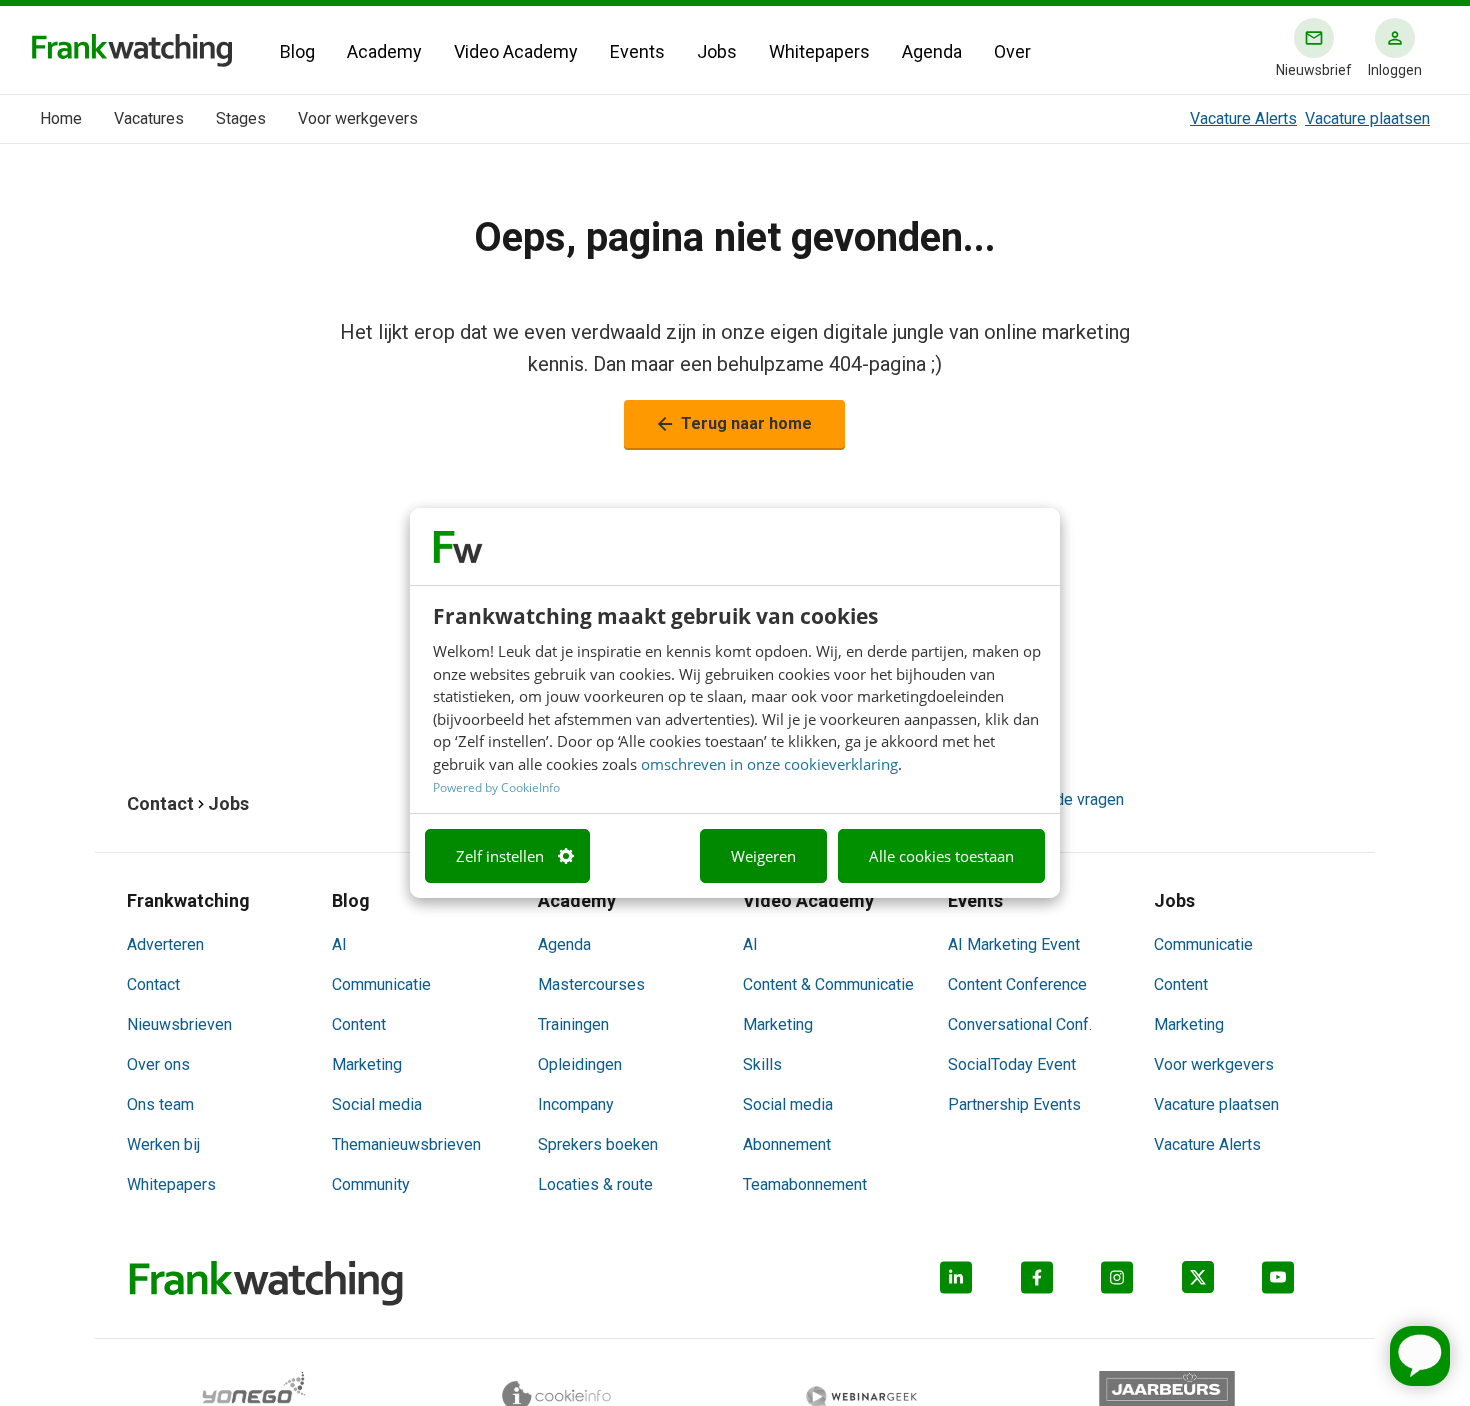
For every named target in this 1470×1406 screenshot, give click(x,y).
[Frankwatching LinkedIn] (980, 1283)
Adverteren (165, 944)
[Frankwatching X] (1222, 1283)
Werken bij (163, 1144)
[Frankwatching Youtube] (1302, 1283)
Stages (241, 118)
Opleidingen (580, 1064)
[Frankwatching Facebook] (1061, 1283)
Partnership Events (1014, 1104)
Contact (153, 984)
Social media (377, 1104)
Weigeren (763, 856)
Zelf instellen (500, 856)
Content (359, 1024)
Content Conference (1017, 984)
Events (637, 51)
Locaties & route (595, 1184)
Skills (762, 1064)
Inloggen (1395, 70)
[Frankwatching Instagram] (1141, 1283)
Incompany (576, 1104)
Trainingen (573, 1024)
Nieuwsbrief (1314, 70)
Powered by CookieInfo (496, 787)
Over (1012, 51)
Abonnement (787, 1144)
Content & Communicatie (828, 984)
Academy (384, 51)
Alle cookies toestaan (941, 856)
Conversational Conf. (1020, 1024)
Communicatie (381, 984)
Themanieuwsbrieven (406, 1144)
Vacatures (149, 118)
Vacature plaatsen (1367, 118)
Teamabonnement (805, 1184)
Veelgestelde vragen (1051, 799)
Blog (297, 51)
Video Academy (516, 51)
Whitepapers (819, 51)
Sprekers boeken (598, 1144)
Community (371, 1184)
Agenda (932, 51)
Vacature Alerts (1243, 118)
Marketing (367, 1064)
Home (61, 118)
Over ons (158, 1064)
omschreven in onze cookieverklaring (769, 764)
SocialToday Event (1012, 1064)
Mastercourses (591, 984)
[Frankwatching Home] (132, 50)
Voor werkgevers (358, 118)
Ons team (160, 1104)
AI (339, 944)
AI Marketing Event (1014, 944)
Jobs (717, 51)
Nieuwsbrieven (179, 1024)
